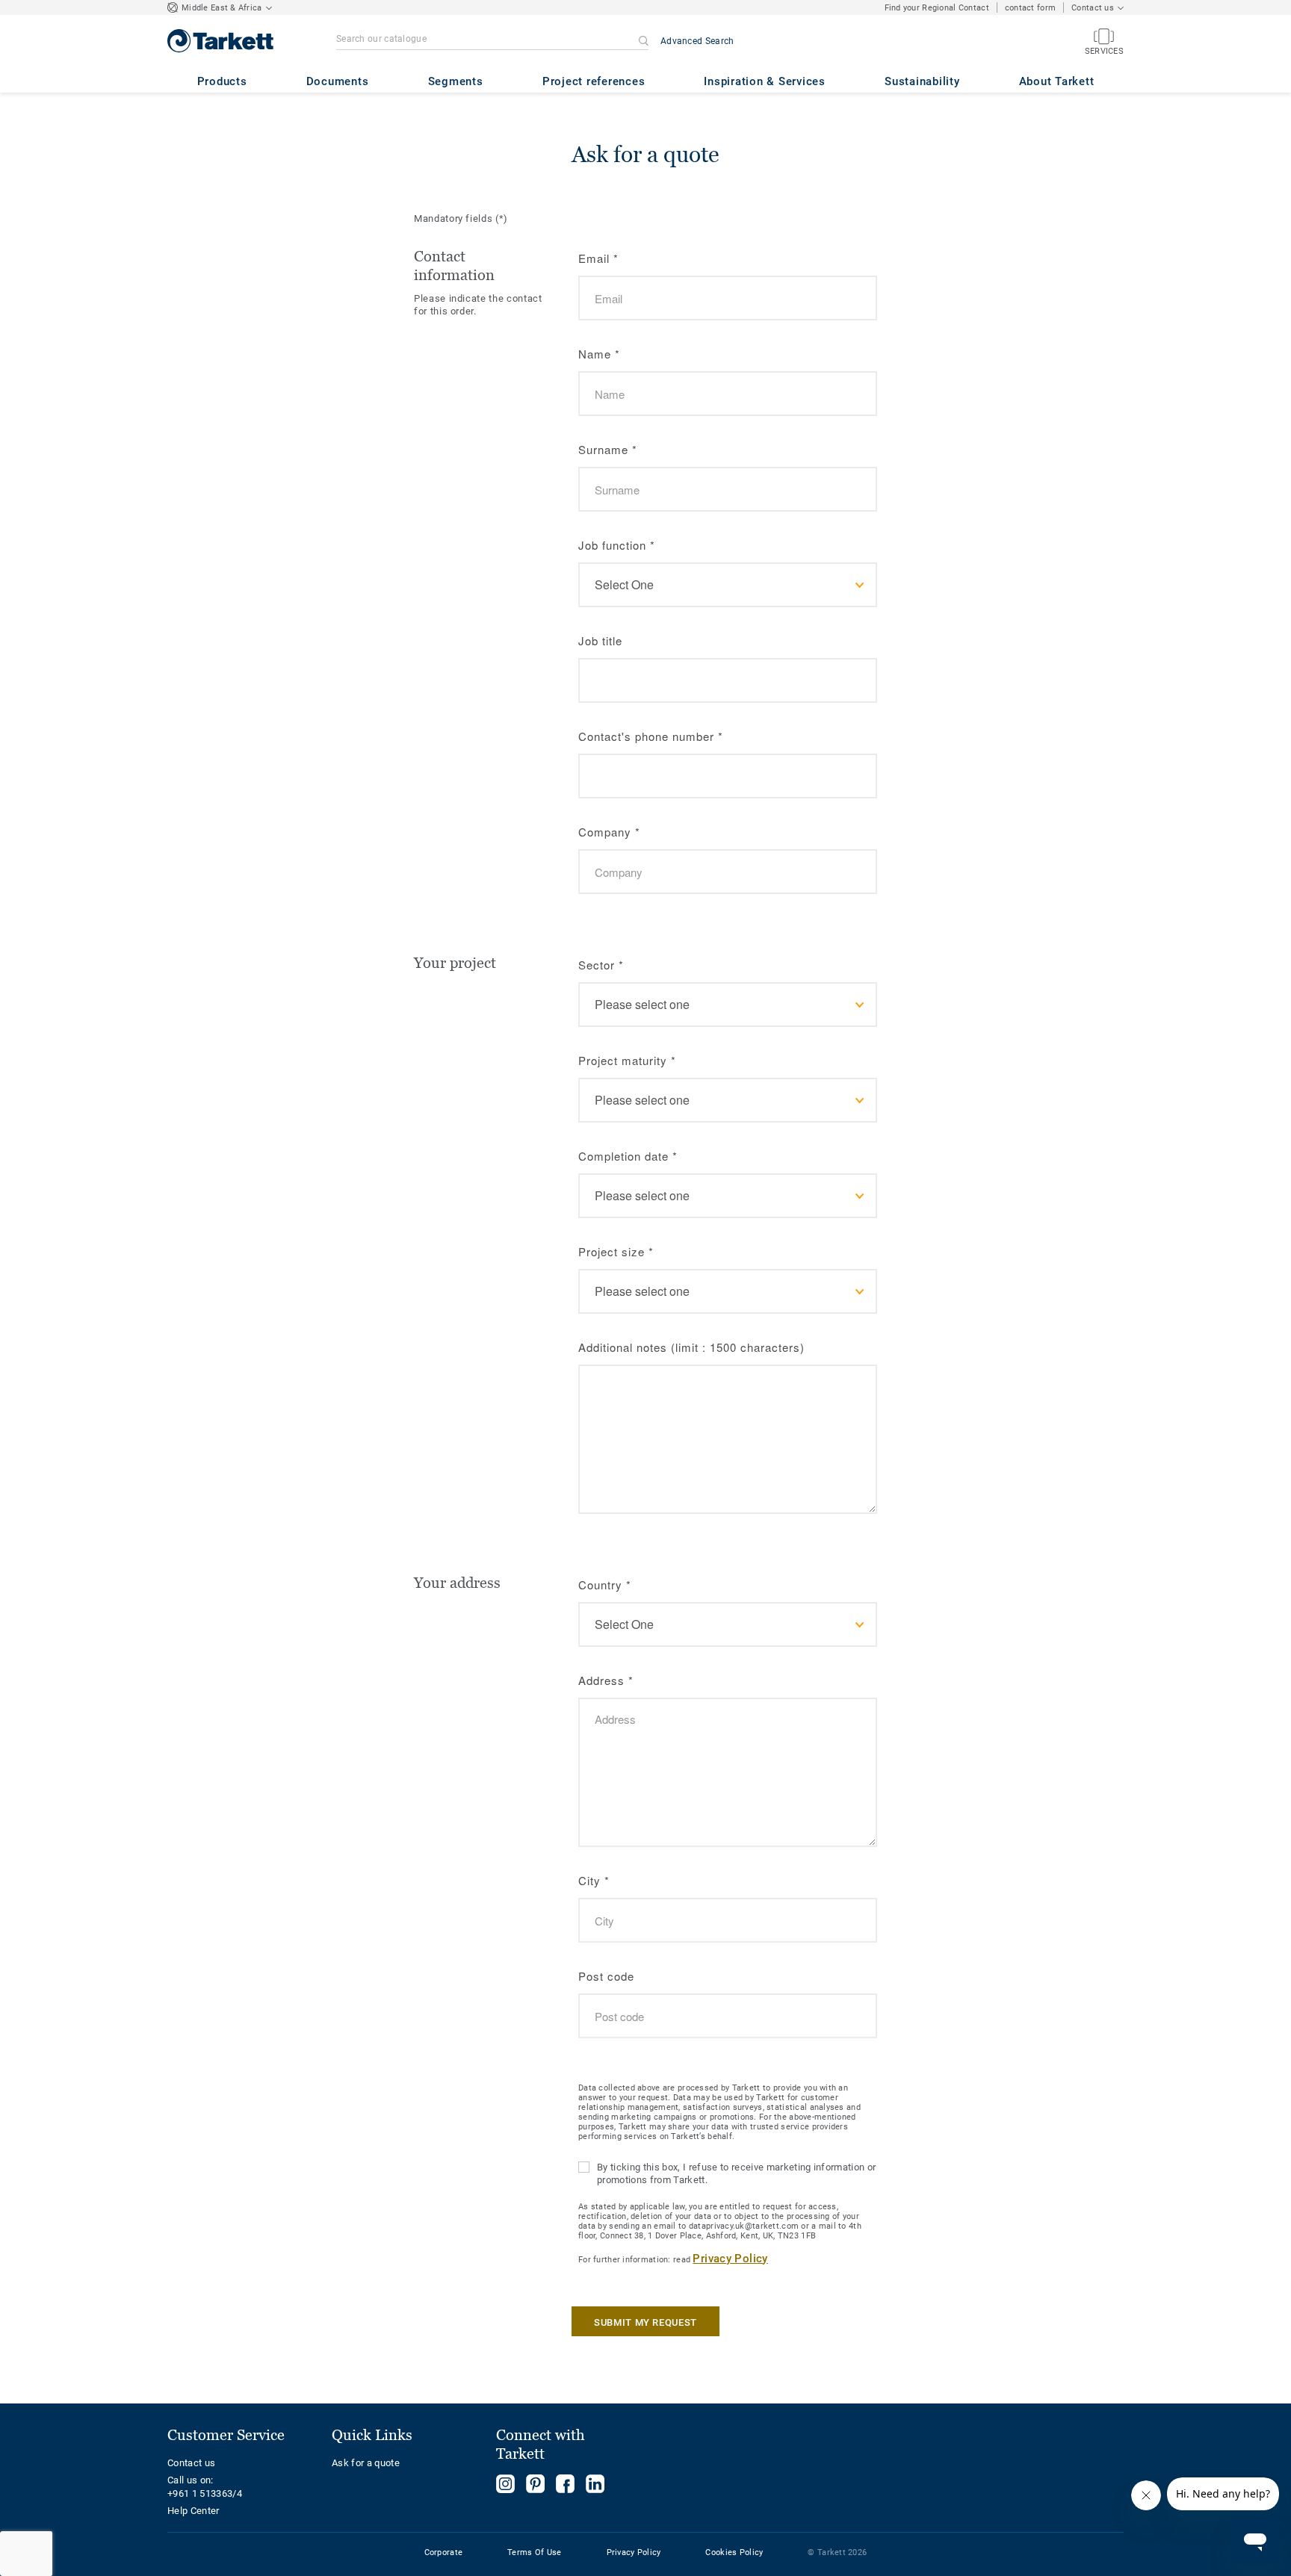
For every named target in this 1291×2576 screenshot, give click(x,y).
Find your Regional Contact (937, 8)
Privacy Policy (730, 2259)
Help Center (194, 2511)
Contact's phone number (651, 736)
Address (606, 1680)
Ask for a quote (366, 2463)
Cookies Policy (734, 2552)
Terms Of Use (534, 2552)
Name (599, 354)
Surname (608, 449)
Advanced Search (697, 41)
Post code (606, 1976)
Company (609, 832)
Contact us (191, 2463)
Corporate (444, 2552)
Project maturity (627, 1060)
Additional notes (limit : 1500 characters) (691, 1347)
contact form (1030, 8)
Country (605, 1585)
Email (598, 258)
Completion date (628, 1156)
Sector (601, 965)
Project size (616, 1251)
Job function (617, 545)
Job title (600, 640)
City (594, 1880)
